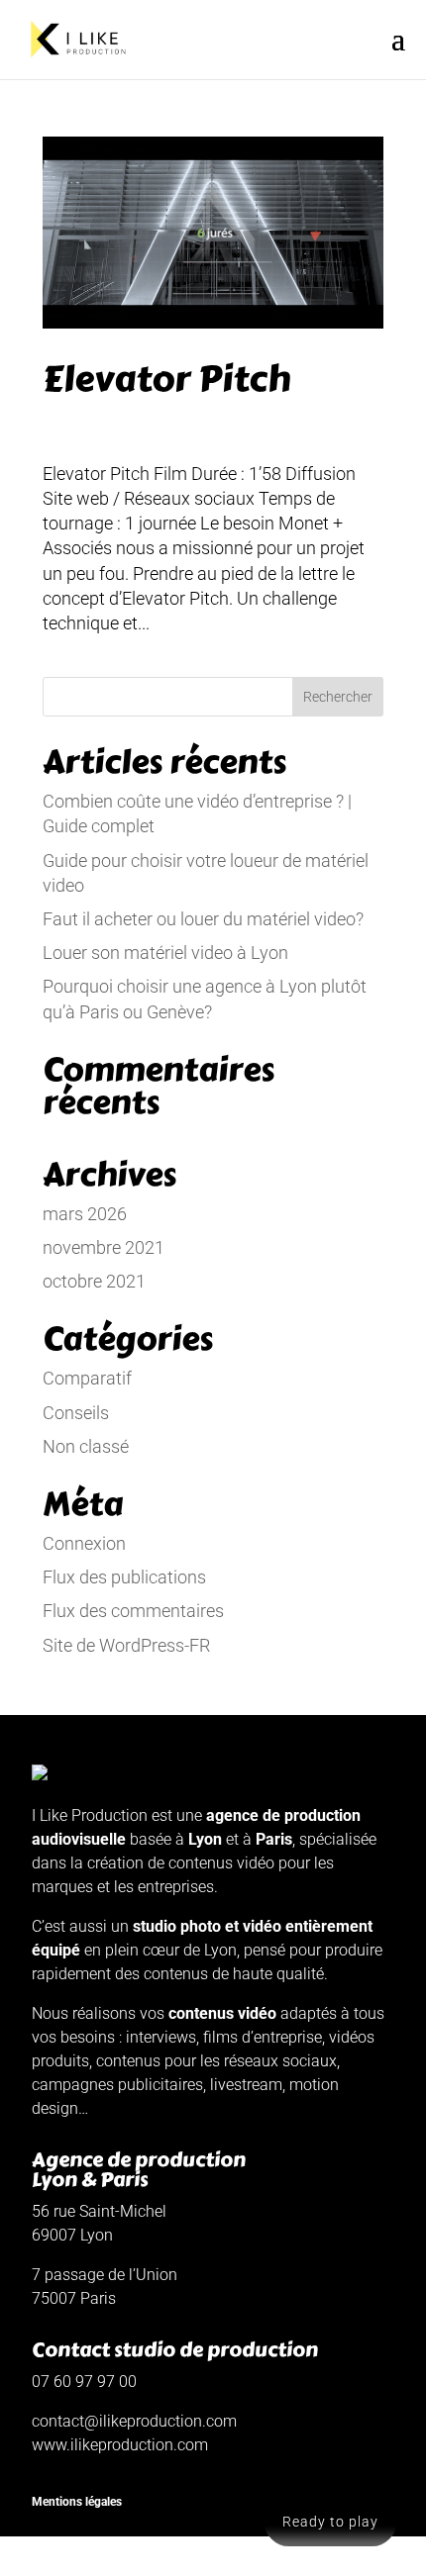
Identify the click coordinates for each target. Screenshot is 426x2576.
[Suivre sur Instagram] (91, 2560)
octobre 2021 (94, 1281)
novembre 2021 (104, 1247)
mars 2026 (85, 1214)
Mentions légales (77, 2502)
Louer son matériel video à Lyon (165, 953)
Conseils (76, 1413)
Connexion (84, 1543)
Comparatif (87, 1378)
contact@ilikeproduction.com (134, 2421)
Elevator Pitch (166, 379)
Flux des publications (124, 1577)
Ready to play (330, 2522)
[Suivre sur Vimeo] (48, 2560)
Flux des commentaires (133, 1611)
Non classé (86, 1446)
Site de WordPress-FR (126, 1645)
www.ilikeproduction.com (120, 2445)
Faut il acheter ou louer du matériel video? (203, 919)
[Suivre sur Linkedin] (135, 2560)
